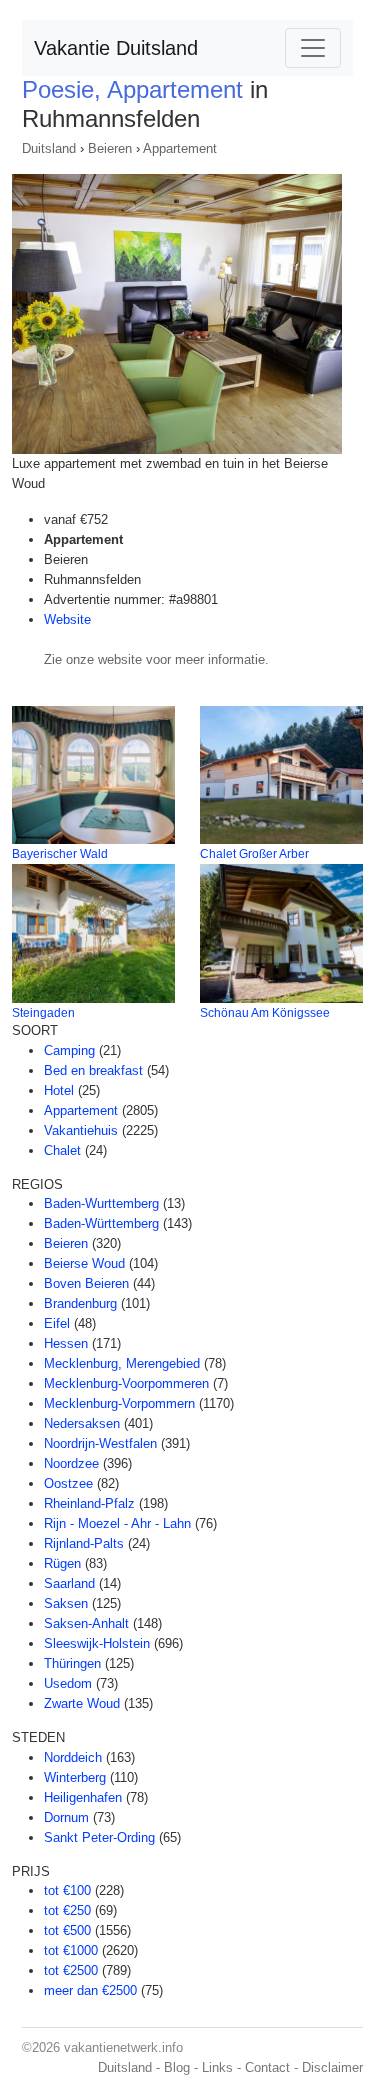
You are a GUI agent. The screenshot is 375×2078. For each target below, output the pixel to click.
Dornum (66, 1817)
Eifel (57, 1323)
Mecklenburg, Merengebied (122, 1363)
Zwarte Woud (82, 1703)
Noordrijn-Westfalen (100, 1443)
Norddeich (73, 1757)
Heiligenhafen (83, 1797)
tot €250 (67, 1910)
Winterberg (75, 1777)
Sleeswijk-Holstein (97, 1643)
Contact (267, 2067)
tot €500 (67, 1930)
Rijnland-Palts (84, 1543)
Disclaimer (332, 2067)
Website (67, 619)
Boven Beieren (86, 1283)
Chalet (62, 1150)
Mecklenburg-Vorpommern (119, 1403)
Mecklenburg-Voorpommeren (126, 1383)
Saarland (69, 1583)
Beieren (110, 148)
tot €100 (67, 1890)
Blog (177, 2067)
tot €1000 (71, 1950)
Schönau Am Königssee (265, 1013)
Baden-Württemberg (101, 1223)
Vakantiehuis (81, 1130)
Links (217, 2067)
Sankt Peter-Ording (99, 1837)
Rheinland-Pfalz (89, 1503)
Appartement (180, 148)
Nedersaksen (82, 1423)
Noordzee (71, 1463)
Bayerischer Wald (60, 854)
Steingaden (43, 1013)
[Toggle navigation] (313, 48)
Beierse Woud (84, 1263)
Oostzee (68, 1483)
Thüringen (72, 1663)
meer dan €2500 (90, 1990)
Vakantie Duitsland (116, 48)
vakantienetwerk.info (123, 2047)
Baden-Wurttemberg (101, 1203)
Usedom (68, 1683)
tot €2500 (71, 1970)
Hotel (59, 1090)
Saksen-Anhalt (86, 1623)
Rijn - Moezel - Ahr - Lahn (117, 1523)
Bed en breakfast (93, 1070)
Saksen (66, 1603)
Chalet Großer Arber (254, 854)
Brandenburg (80, 1303)
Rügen (62, 1563)
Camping (69, 1050)
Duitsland (49, 148)
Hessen (66, 1343)
